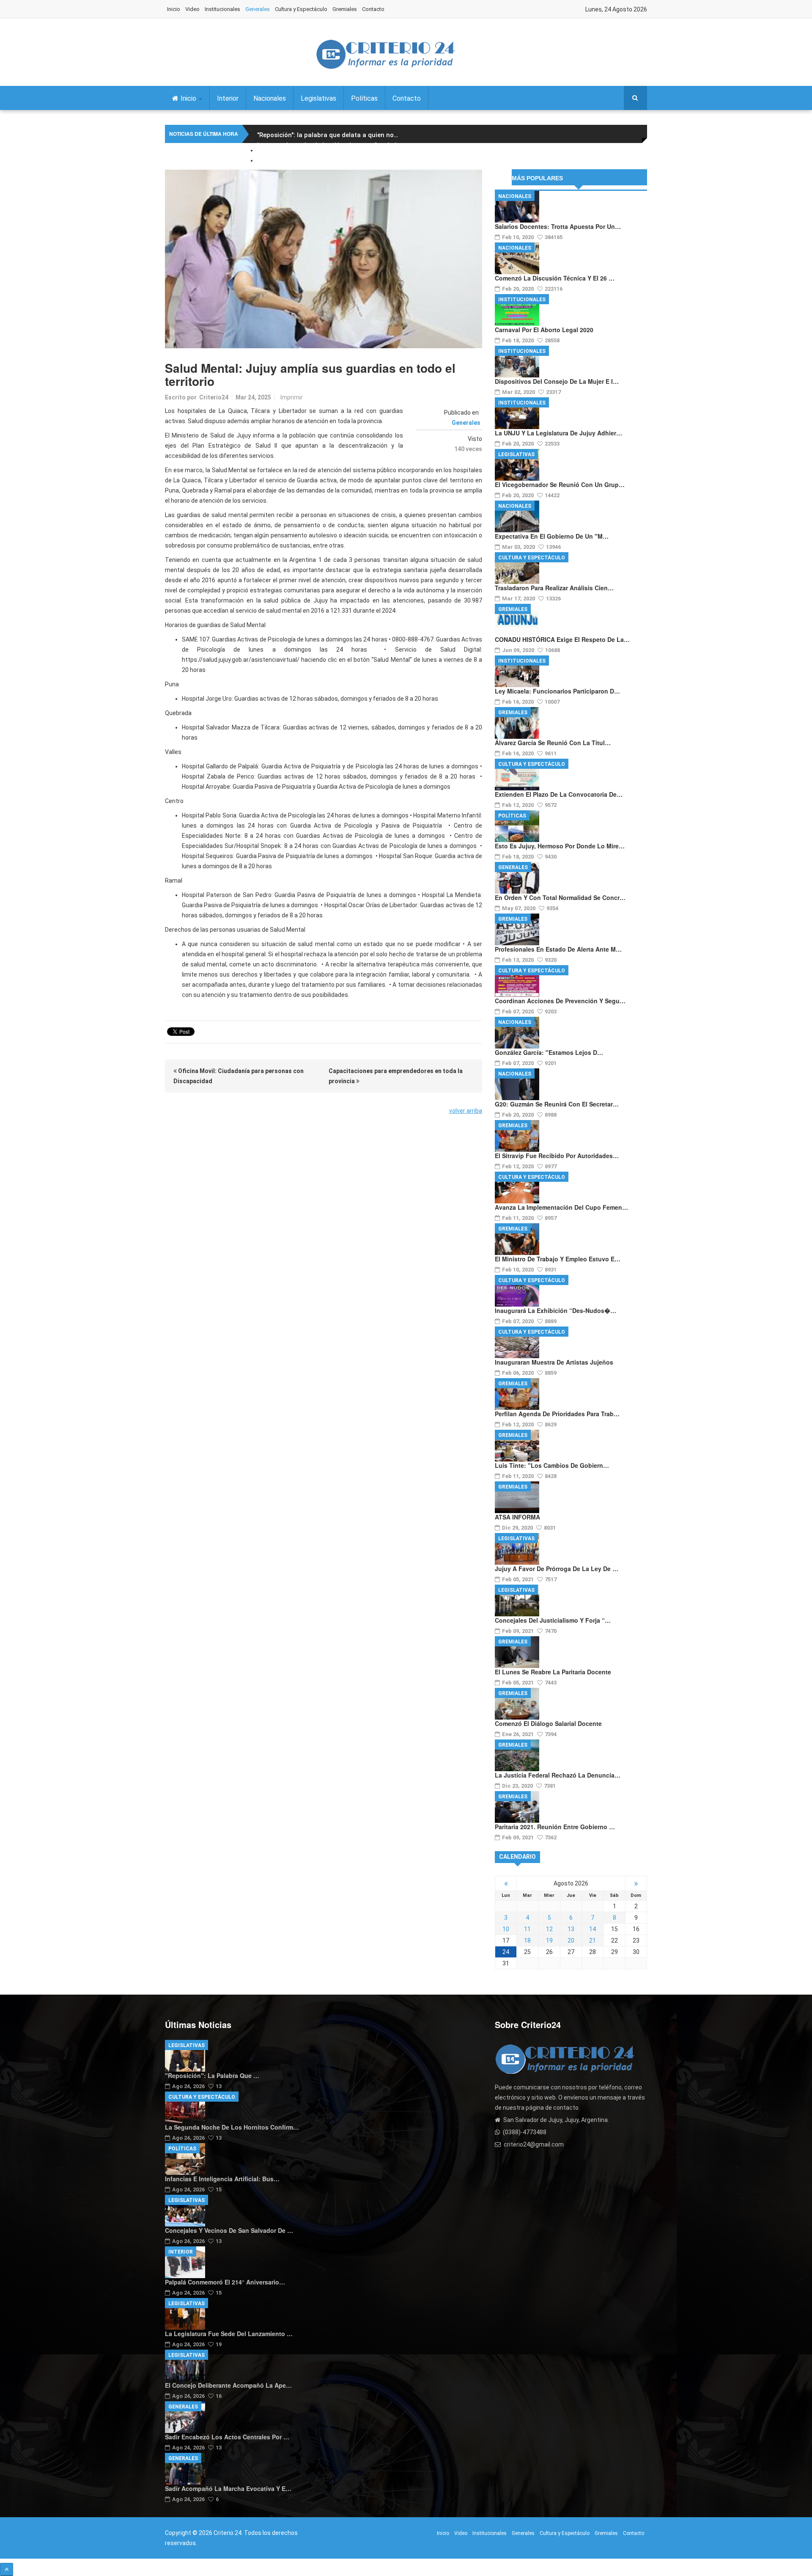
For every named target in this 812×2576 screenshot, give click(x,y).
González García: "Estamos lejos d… (549, 1052)
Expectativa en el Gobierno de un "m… (552, 536)
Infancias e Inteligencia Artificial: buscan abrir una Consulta (350, 155)
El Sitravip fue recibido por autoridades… (557, 1156)
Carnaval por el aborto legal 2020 (544, 330)
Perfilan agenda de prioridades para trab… (557, 1414)
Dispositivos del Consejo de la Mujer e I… (557, 381)
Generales (258, 9)
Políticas (364, 98)
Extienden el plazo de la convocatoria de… (559, 794)
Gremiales (345, 9)
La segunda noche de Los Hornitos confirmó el (329, 145)
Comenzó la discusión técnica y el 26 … (555, 278)
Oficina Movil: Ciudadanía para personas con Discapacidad (239, 1076)
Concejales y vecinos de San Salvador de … (229, 2230)
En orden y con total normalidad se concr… (560, 897)
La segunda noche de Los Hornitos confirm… (232, 2127)
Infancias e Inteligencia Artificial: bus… (222, 2179)
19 (549, 1940)
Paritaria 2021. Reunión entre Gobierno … (555, 1827)
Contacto (373, 9)
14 (593, 1929)
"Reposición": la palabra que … (212, 2075)
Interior (228, 98)
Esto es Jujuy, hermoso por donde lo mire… (560, 846)
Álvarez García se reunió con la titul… (553, 743)
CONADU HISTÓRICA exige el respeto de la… (562, 639)
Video (192, 9)
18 (527, 1940)
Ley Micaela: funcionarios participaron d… (557, 691)
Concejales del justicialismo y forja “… (553, 1620)
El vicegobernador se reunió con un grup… (560, 484)
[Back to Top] (7, 2569)
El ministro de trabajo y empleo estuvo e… (558, 1259)
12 (549, 1929)
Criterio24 (214, 397)
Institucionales (222, 9)
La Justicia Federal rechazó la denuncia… (558, 1775)
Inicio (174, 9)
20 (571, 1940)
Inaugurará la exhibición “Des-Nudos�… (556, 1310)
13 (571, 1929)
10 (506, 1929)
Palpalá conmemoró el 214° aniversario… (225, 2282)
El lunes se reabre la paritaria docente (553, 1672)
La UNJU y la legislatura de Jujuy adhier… (558, 433)
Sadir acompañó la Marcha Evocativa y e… (228, 2488)
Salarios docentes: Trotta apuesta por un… (558, 226)
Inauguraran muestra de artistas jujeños (554, 1362)
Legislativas (318, 98)
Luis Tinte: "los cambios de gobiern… (552, 1465)
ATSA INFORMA (517, 1517)
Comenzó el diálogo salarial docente (548, 1723)
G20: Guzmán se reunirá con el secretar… (557, 1104)
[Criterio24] (385, 54)
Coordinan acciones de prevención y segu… (560, 1001)
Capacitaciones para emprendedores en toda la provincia (396, 1076)
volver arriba (466, 1111)
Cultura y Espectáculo (301, 9)
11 (527, 1929)
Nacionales (270, 98)
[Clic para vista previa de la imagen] (324, 259)
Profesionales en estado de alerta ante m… (558, 949)
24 (506, 1952)
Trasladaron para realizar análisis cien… (554, 588)
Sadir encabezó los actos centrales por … (227, 2437)
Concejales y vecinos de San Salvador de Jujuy (328, 165)
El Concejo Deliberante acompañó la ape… (228, 2385)
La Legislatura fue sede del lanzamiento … (229, 2334)
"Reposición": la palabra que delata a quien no (328, 135)
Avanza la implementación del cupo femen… (561, 1207)
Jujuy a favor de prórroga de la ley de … (557, 1569)
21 (593, 1940)
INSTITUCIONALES (522, 300)
